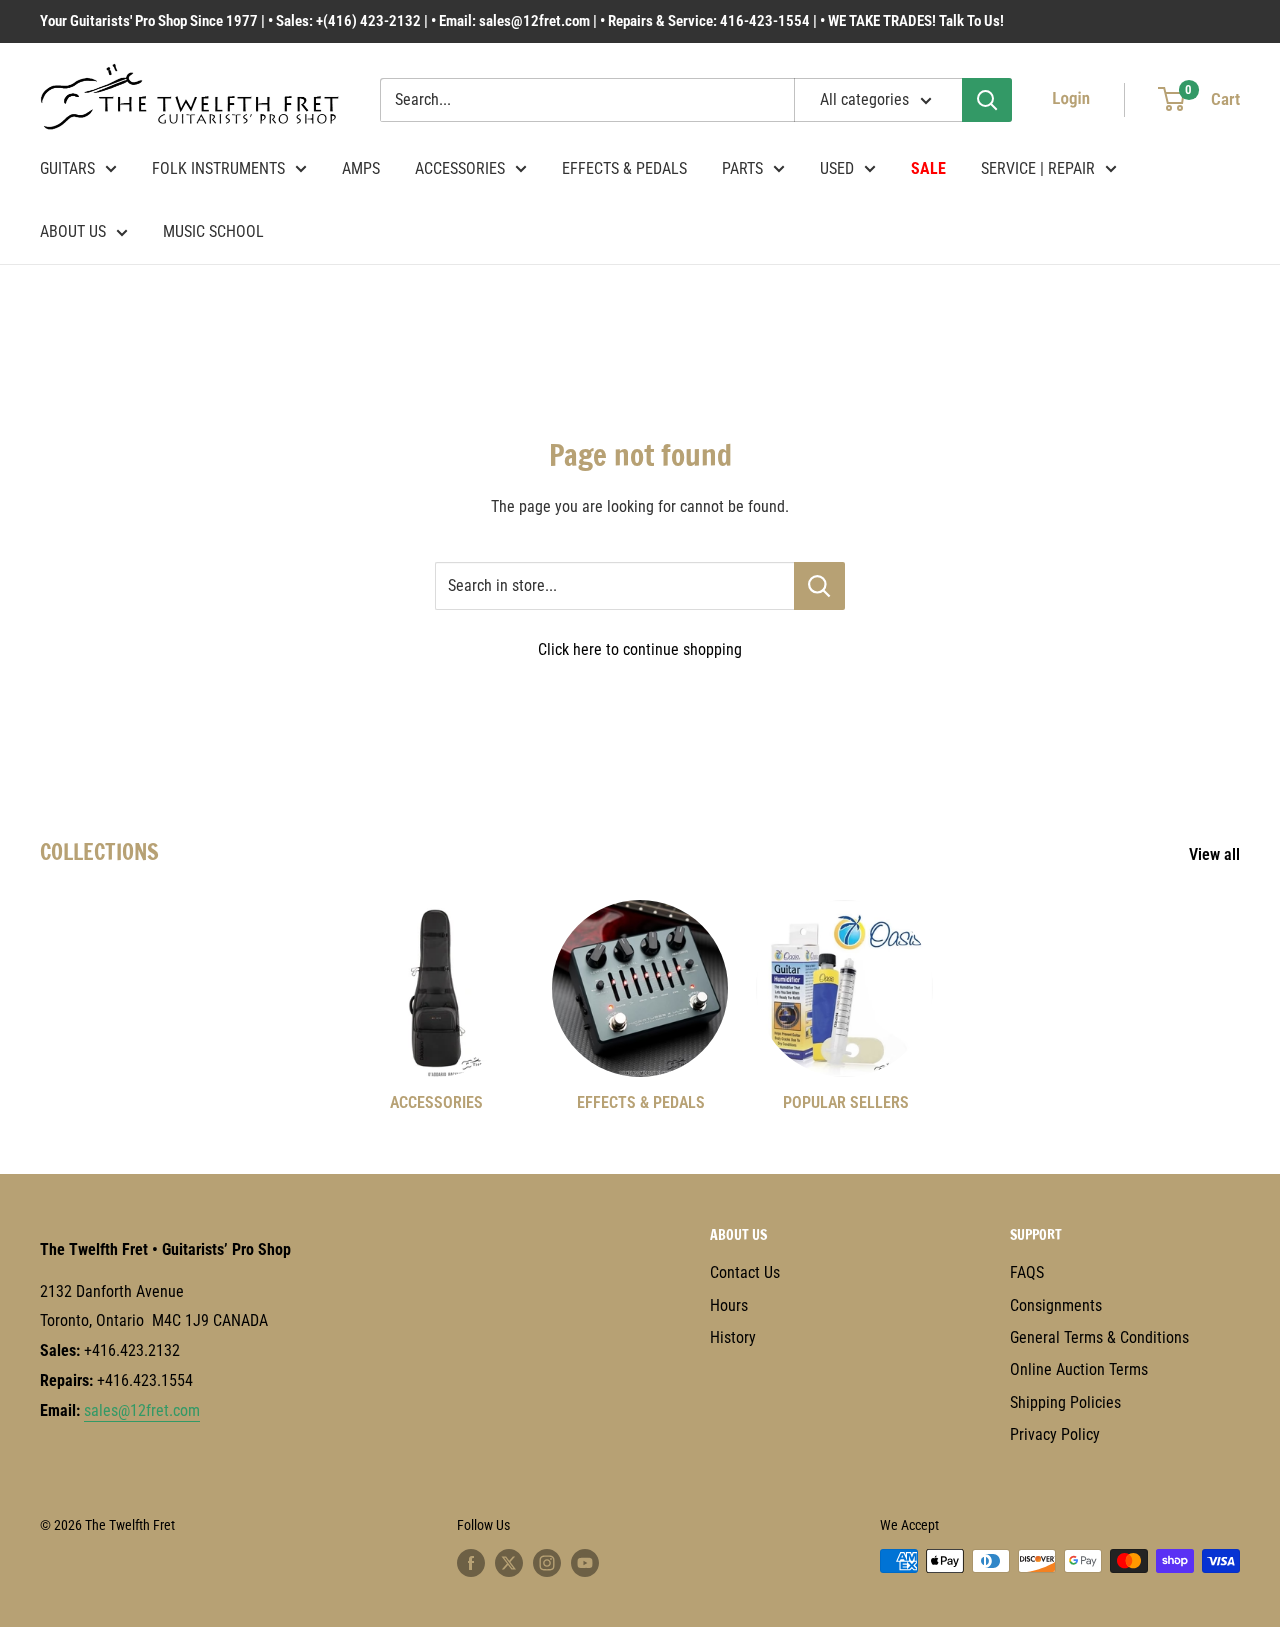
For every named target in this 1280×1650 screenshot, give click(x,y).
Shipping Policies (1065, 1402)
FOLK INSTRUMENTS (218, 168)
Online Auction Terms (1079, 1369)
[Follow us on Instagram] (547, 1563)
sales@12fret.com (142, 1410)
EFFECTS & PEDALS (624, 168)
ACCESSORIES (460, 168)
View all (1216, 854)
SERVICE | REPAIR (1038, 168)
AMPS (361, 168)
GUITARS (67, 168)
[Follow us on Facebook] (471, 1563)
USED (837, 168)
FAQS (1027, 1272)
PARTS (742, 168)
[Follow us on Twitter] (509, 1563)
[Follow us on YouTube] (585, 1563)
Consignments (1056, 1305)
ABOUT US (73, 231)
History (733, 1337)
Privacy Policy (1055, 1434)
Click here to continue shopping (640, 649)
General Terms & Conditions (1099, 1337)
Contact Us (745, 1272)
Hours (729, 1305)
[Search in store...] (819, 586)
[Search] (987, 100)
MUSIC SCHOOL (213, 231)
